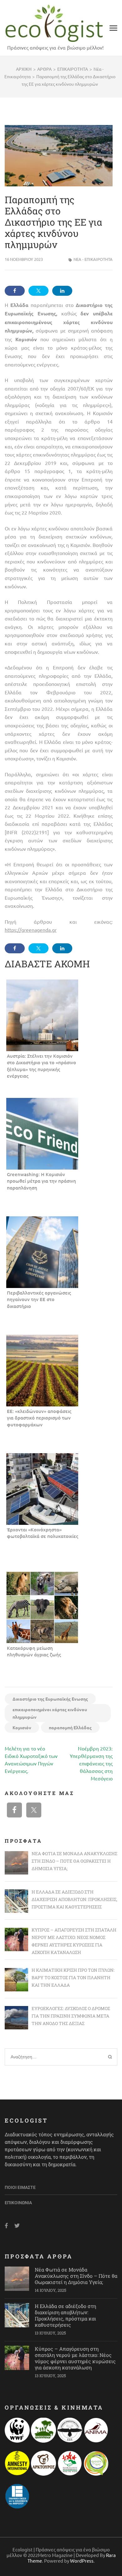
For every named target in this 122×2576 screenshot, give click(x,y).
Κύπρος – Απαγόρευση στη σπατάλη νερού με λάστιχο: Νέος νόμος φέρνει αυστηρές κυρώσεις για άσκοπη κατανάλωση (75, 2358)
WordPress (82, 2561)
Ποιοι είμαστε (20, 2187)
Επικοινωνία (18, 2203)
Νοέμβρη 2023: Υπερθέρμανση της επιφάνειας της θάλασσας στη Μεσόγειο (91, 1763)
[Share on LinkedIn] (62, 291)
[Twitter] (17, 2226)
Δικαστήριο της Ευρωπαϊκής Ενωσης (50, 1699)
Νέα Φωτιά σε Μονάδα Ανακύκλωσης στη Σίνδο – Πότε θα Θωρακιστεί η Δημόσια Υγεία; (76, 2276)
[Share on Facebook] (15, 291)
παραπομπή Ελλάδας (70, 1727)
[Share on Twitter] (38, 291)
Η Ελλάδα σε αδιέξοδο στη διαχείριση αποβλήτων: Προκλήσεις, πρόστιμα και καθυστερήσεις (65, 2315)
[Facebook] (6, 2226)
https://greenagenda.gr (31, 930)
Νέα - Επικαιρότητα (93, 259)
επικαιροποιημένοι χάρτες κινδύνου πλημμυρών (50, 1713)
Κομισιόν (22, 1727)
